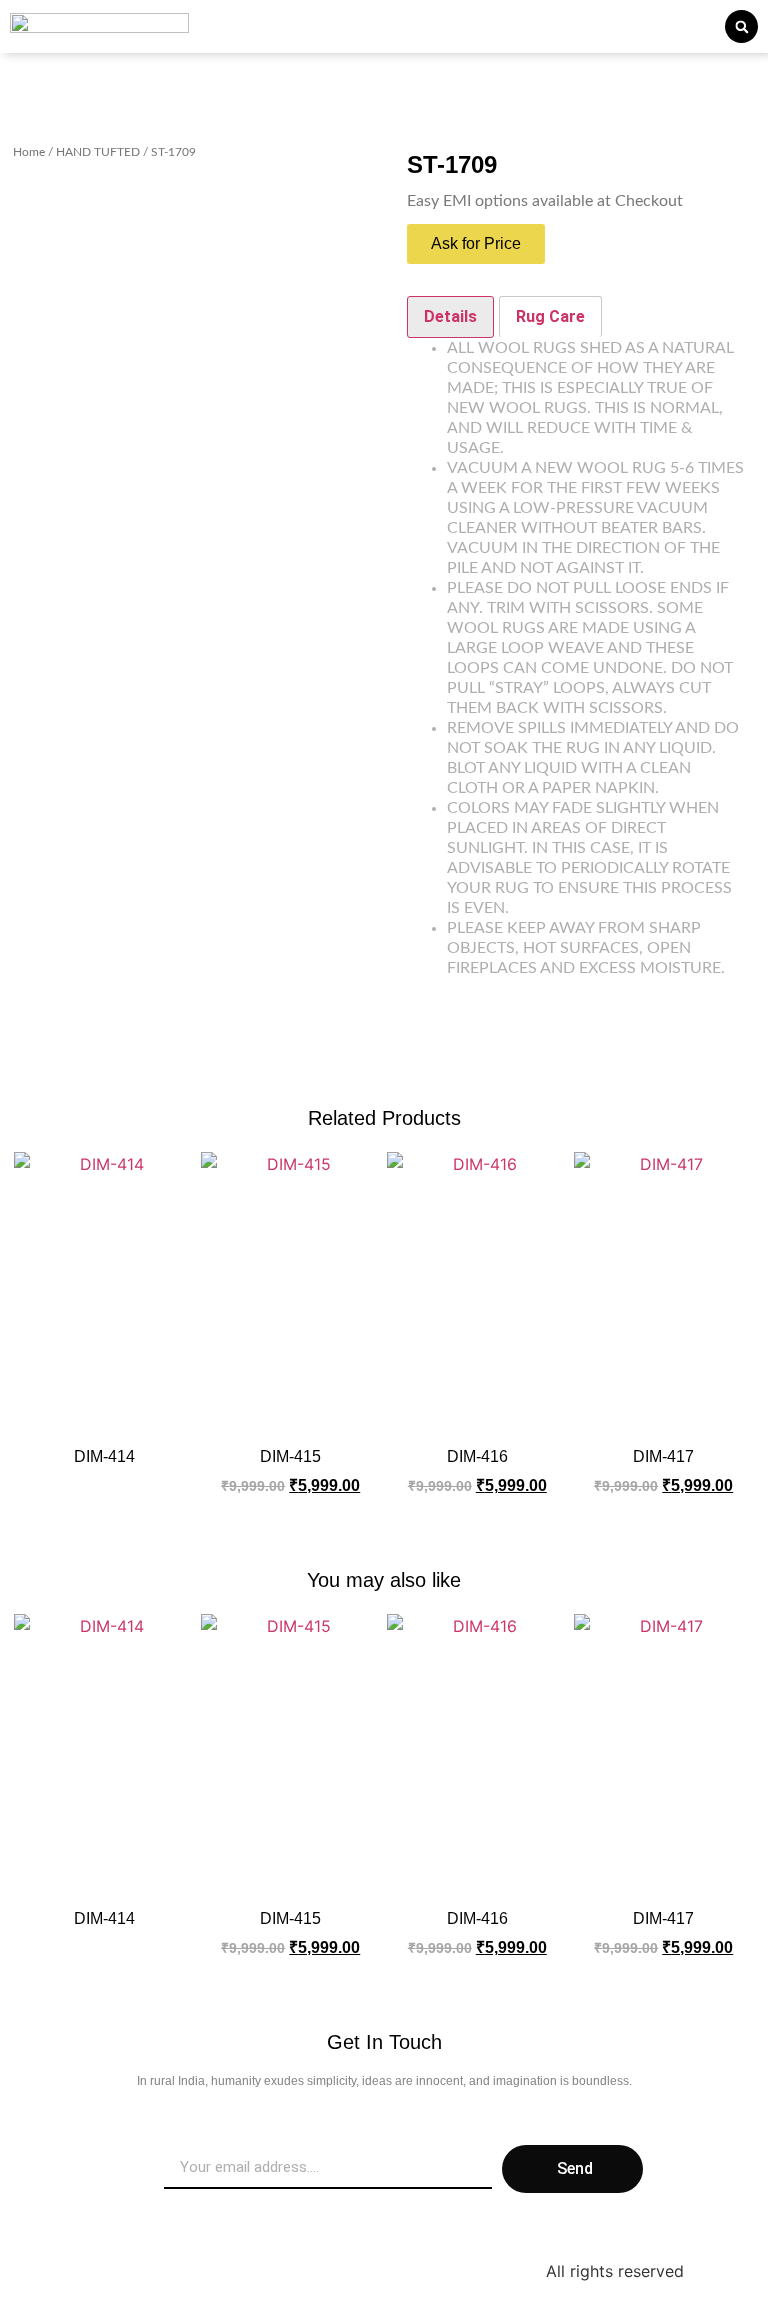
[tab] (450, 317)
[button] (741, 26)
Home (29, 152)
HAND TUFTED (98, 152)
